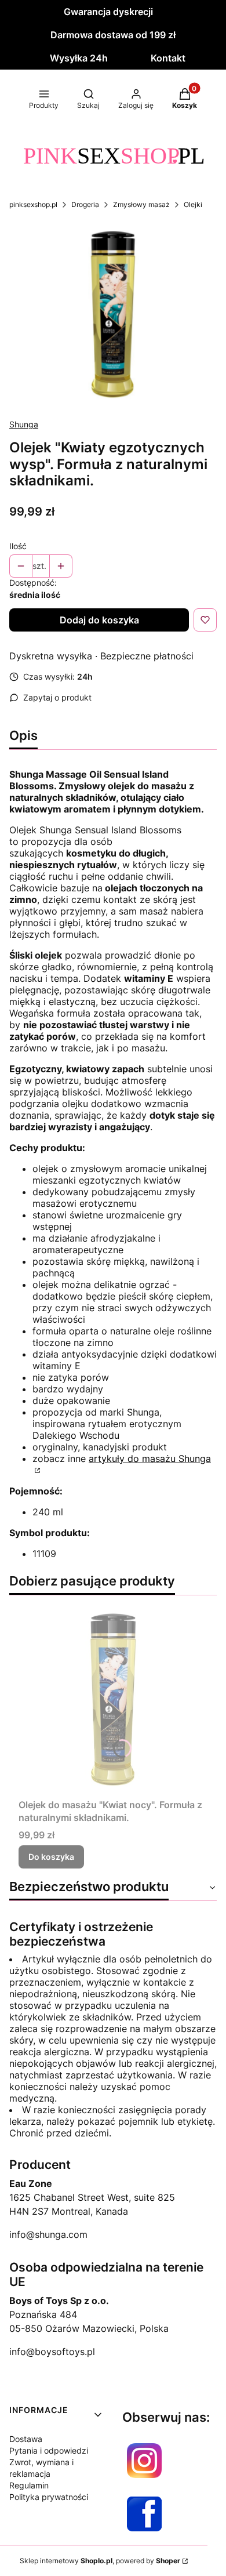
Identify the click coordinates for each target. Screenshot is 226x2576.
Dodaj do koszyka (99, 620)
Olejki (193, 204)
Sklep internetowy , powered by (100, 2561)
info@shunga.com (48, 2234)
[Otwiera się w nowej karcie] (144, 2461)
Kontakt (168, 58)
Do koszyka (51, 1857)
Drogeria (85, 204)
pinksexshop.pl (33, 204)
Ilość (18, 546)
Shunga (24, 424)
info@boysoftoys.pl (52, 2352)
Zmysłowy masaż (141, 204)
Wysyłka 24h (79, 58)
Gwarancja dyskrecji (108, 12)
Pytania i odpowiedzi (49, 2450)
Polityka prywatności (49, 2497)
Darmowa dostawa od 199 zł (113, 35)
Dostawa (26, 2439)
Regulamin (29, 2485)
